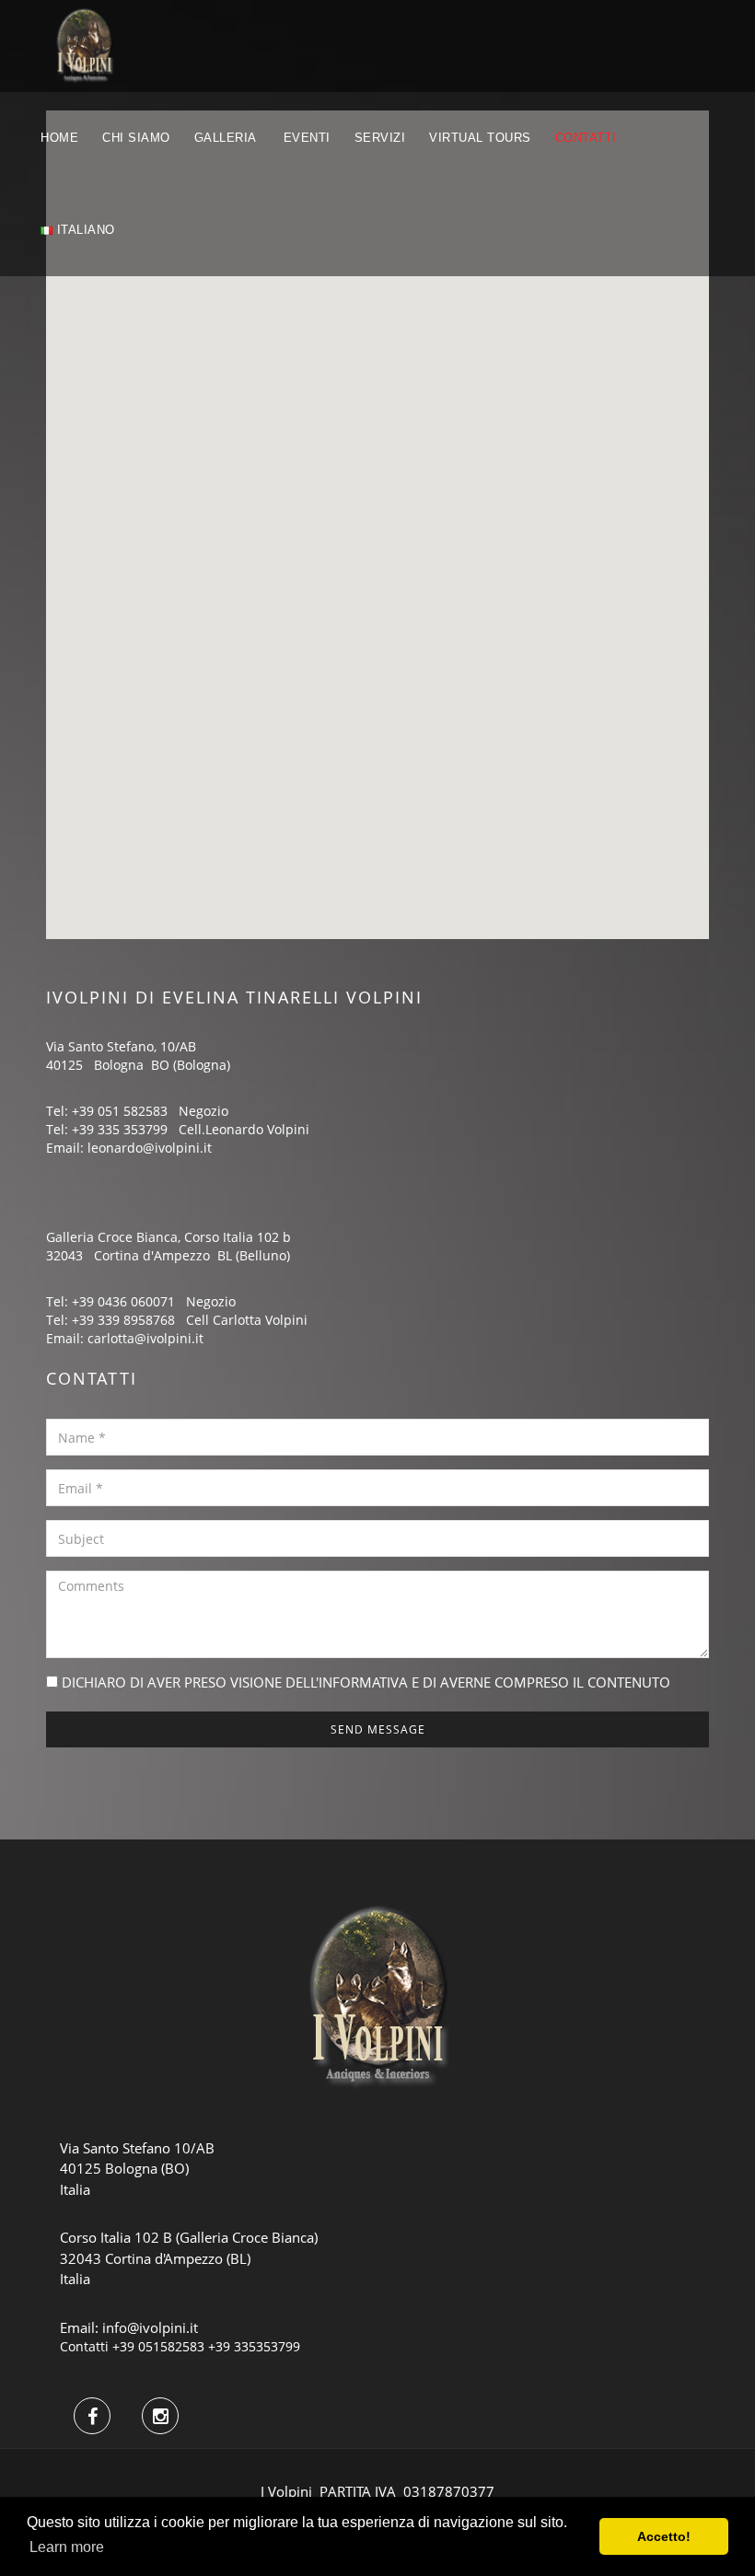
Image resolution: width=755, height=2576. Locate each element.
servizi (380, 138)
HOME (59, 138)
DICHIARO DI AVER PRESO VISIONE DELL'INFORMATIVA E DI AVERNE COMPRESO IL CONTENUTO (366, 1682)
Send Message (378, 1729)
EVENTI (307, 138)
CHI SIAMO (136, 138)
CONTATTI (586, 138)
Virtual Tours (480, 138)
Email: (81, 2327)
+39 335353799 (254, 2346)
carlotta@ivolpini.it (145, 1338)
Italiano (84, 230)
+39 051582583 (158, 2346)
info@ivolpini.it (150, 2327)
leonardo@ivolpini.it (150, 1148)
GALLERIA (226, 138)
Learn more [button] (67, 2547)
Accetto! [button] (664, 2536)
